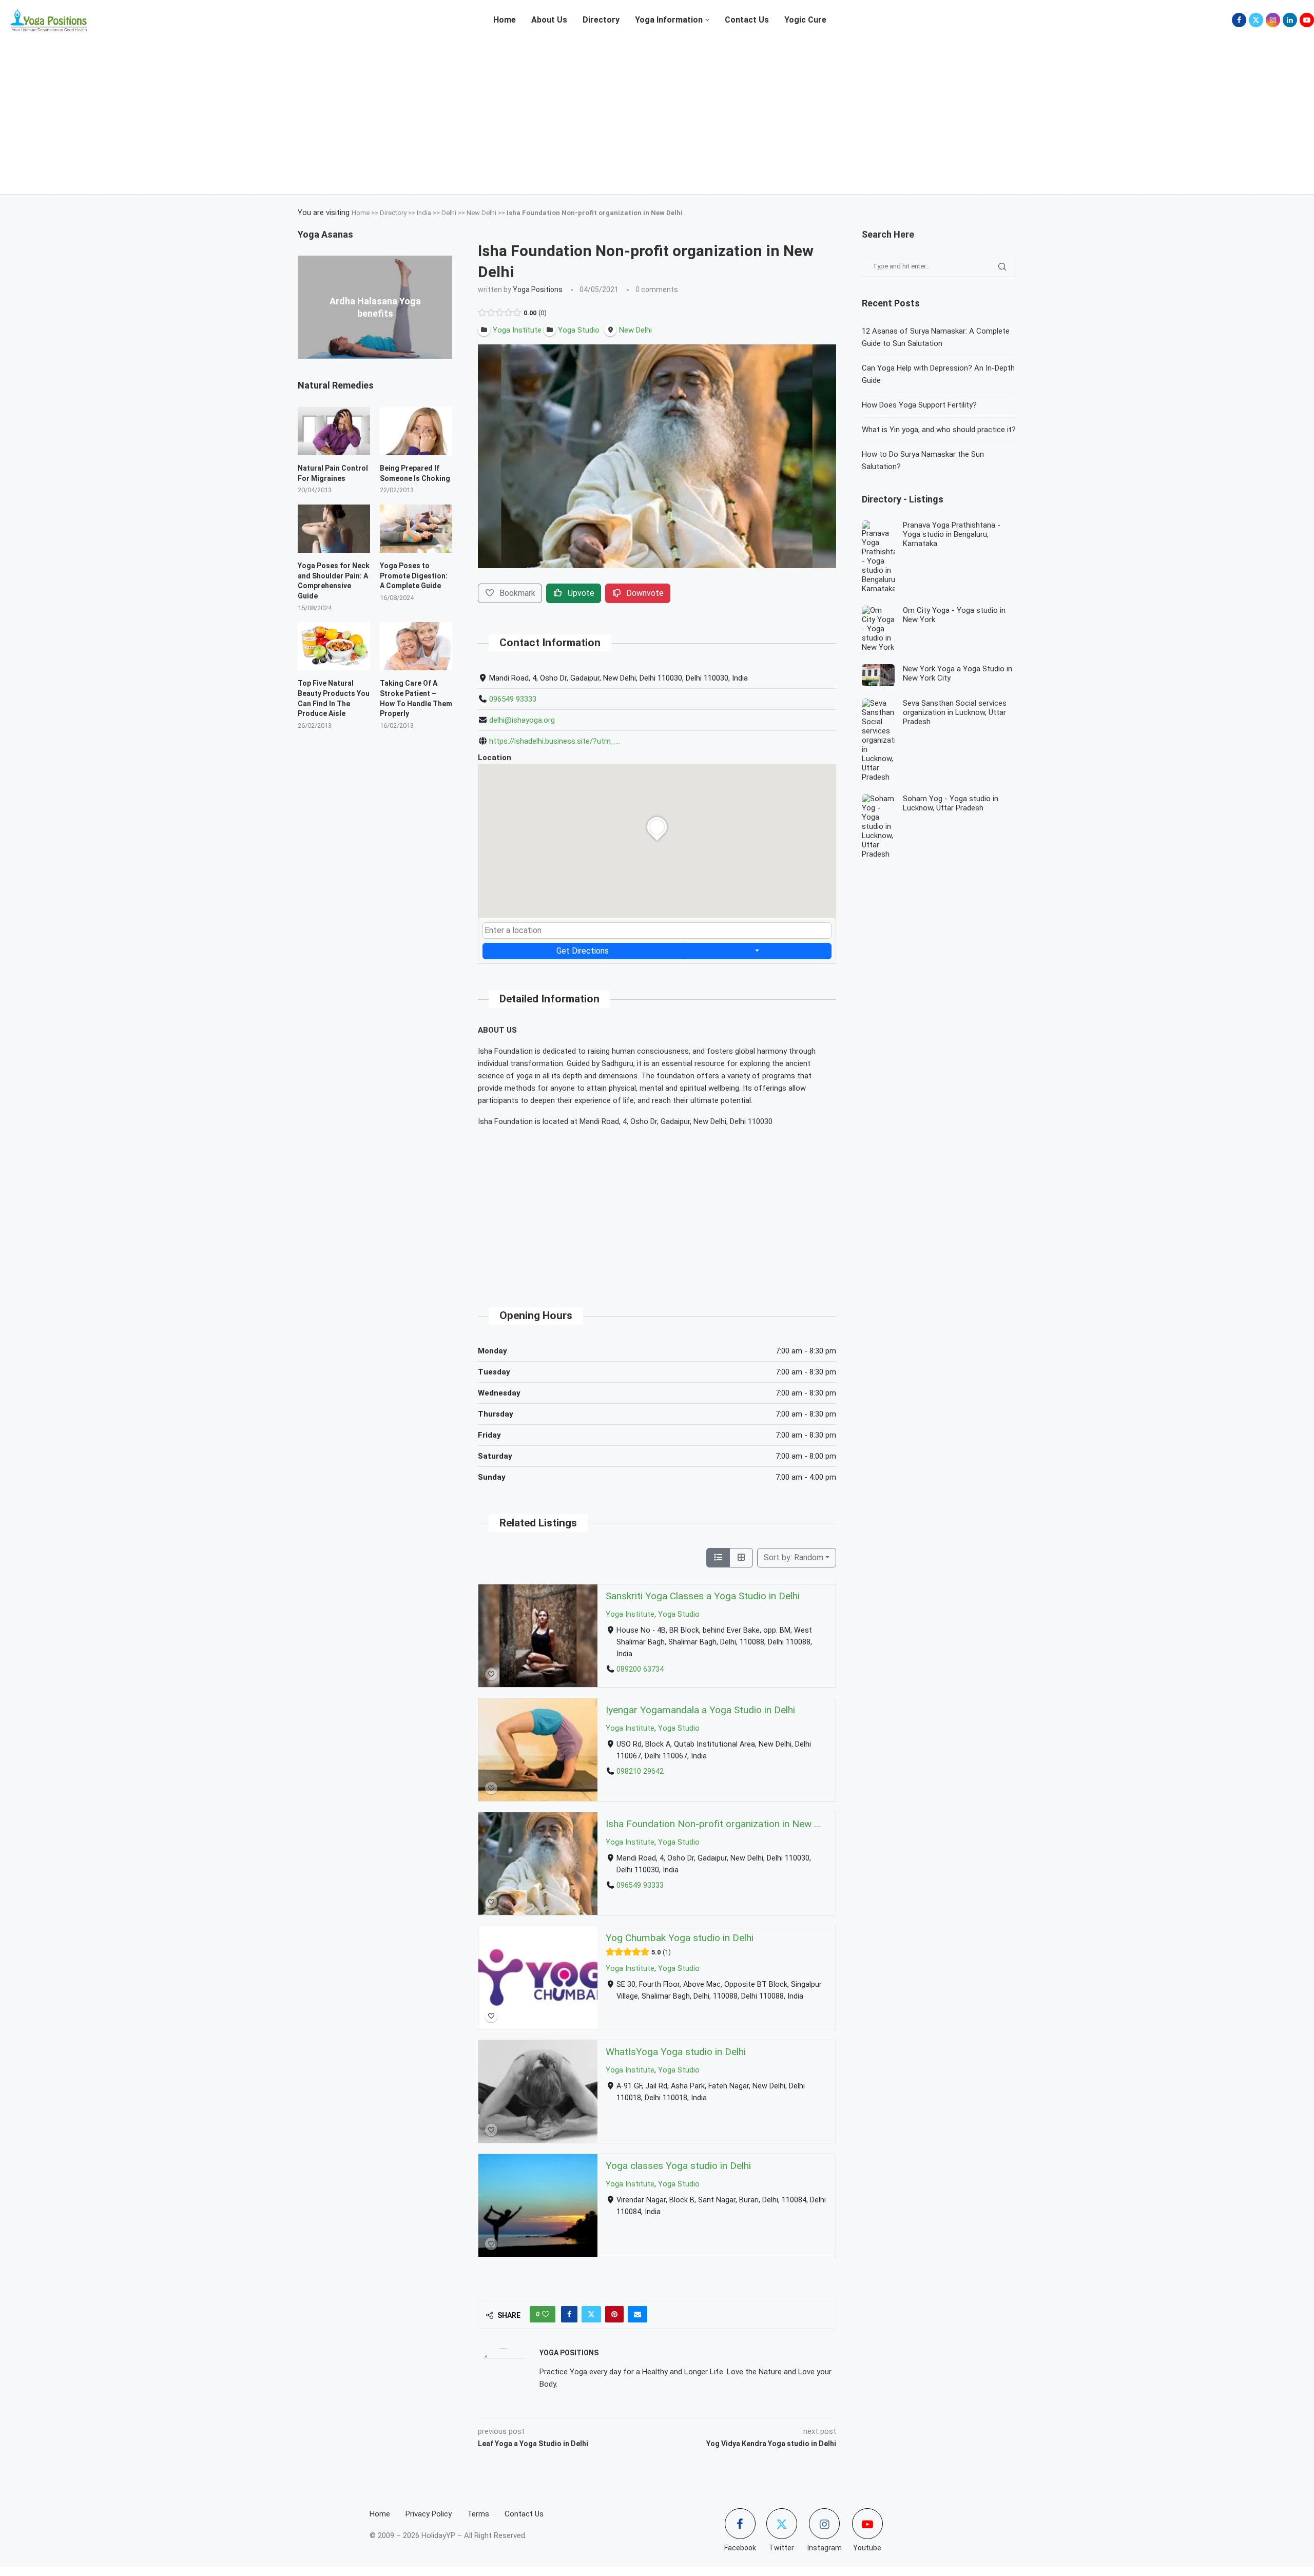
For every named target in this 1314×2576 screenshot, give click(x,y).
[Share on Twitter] (591, 2314)
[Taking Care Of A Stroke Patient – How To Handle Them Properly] (416, 646)
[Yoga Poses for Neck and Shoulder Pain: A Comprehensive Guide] (334, 529)
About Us (549, 20)
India (424, 213)
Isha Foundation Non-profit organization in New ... (713, 1824)
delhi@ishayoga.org (522, 720)
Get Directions (583, 951)
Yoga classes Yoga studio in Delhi (678, 2166)
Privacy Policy (429, 2514)
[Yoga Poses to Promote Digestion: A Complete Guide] (416, 529)
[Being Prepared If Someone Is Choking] (416, 431)
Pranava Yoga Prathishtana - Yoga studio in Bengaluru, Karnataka (952, 534)
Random (794, 1557)
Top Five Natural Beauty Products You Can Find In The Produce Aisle (334, 698)
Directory (601, 20)
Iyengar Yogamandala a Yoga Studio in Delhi (700, 1710)
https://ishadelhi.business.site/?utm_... (555, 741)
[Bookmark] (491, 1674)
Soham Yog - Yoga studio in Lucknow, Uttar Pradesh (951, 803)
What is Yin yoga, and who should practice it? (939, 430)
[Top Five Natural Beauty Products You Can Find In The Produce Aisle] (334, 646)
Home (505, 20)
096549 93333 (513, 699)
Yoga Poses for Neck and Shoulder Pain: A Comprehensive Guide (334, 581)
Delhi (449, 213)
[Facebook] (1239, 20)
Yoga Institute (630, 1614)
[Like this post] (546, 2314)
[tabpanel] (657, 456)
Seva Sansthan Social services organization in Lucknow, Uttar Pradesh (955, 712)
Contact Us (747, 20)
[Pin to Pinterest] (614, 2314)
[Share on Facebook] (569, 2314)
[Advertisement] (657, 112)
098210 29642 (640, 1771)
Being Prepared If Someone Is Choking (415, 473)
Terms (478, 2514)
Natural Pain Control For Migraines (333, 473)
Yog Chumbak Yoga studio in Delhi (680, 1938)
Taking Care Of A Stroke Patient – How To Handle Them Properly (416, 698)
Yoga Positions (538, 289)
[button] (307, 307)
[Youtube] (1307, 20)
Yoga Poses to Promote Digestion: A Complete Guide (414, 576)
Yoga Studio (679, 1614)
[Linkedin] (1290, 20)
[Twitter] (1256, 20)
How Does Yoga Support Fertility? (919, 405)
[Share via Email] (637, 2314)
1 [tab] (660, 576)
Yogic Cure (805, 20)
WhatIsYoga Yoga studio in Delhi (676, 2052)
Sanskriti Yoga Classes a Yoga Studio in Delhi (703, 1596)
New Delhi (481, 213)
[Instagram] (1273, 20)
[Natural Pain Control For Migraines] (334, 431)
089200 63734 (640, 1669)
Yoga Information (669, 20)
